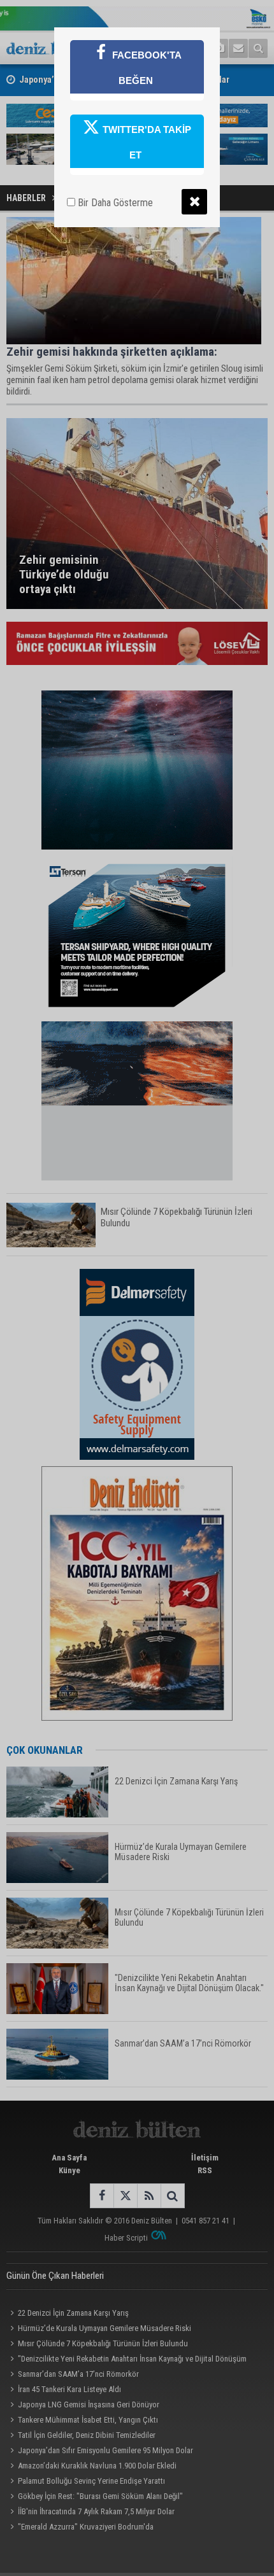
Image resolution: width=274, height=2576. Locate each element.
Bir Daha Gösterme (114, 203)
